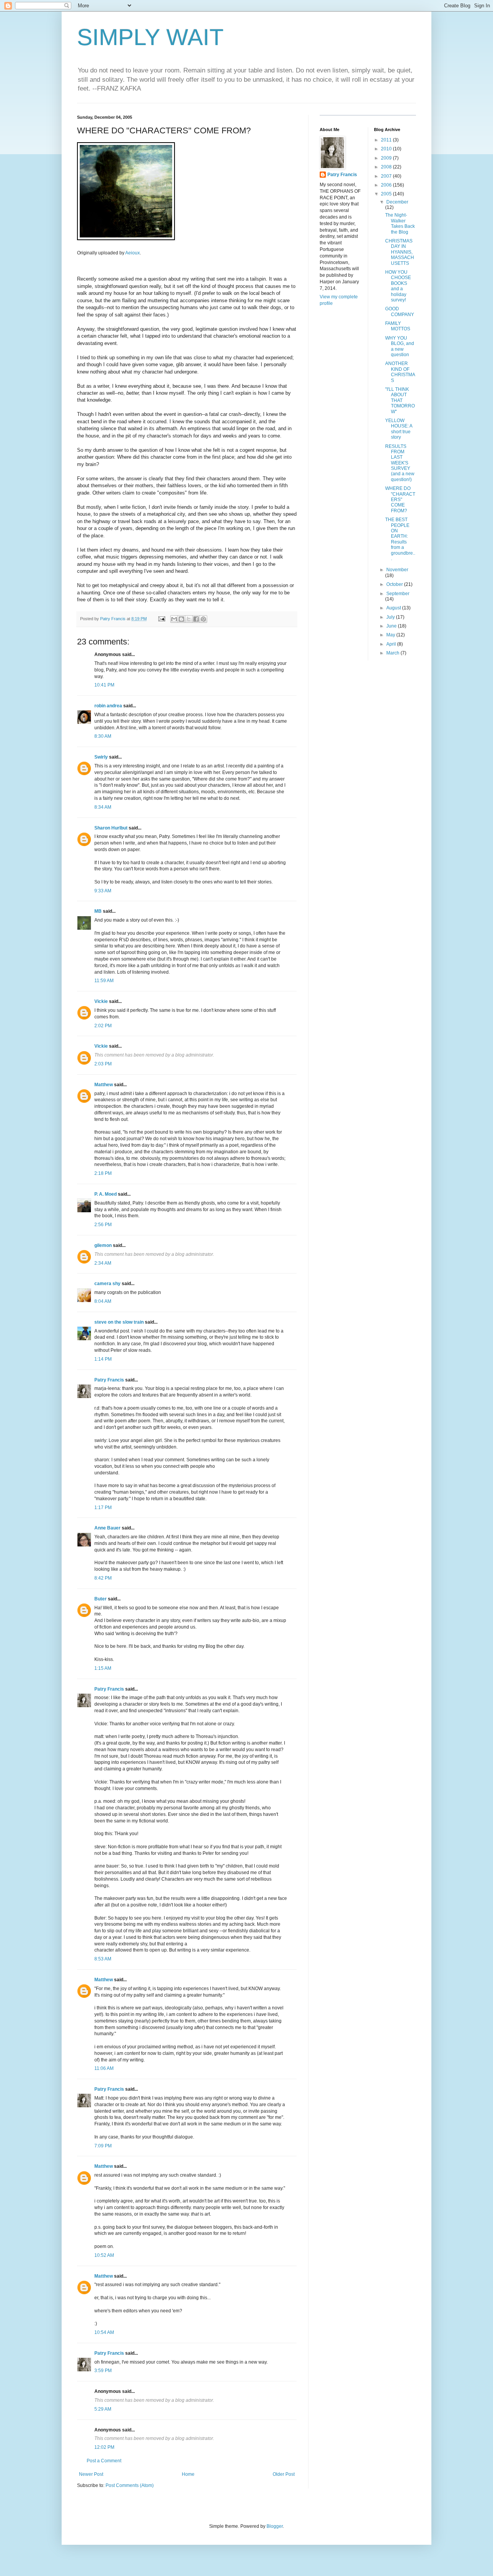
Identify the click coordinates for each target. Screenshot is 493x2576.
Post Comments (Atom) (130, 2485)
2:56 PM (103, 1225)
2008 (387, 167)
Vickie (101, 1001)
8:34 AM (103, 807)
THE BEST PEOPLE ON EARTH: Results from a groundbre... (400, 539)
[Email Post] (161, 619)
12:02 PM (104, 2447)
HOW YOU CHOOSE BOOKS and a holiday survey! (398, 286)
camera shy (107, 1284)
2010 (387, 149)
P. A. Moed (106, 1194)
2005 (387, 194)
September (398, 594)
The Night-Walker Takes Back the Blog (400, 223)
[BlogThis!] (181, 619)
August (394, 608)
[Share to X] (189, 619)
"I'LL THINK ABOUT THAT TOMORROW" (400, 400)
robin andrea (108, 706)
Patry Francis (109, 1380)
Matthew (104, 1085)
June (392, 626)
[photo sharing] (126, 238)
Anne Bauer (107, 1528)
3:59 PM (103, 2371)
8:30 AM (103, 736)
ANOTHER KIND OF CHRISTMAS (400, 372)
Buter (101, 1599)
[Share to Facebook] (196, 619)
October (395, 584)
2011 (387, 140)
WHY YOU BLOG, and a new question (400, 346)
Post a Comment (104, 2461)
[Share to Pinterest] (203, 619)
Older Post (284, 2474)
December (397, 202)
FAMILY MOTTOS (398, 326)
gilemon (103, 1245)
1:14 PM (103, 1359)
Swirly (101, 757)
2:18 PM (103, 1173)
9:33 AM (103, 891)
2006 (387, 185)
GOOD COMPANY (400, 311)
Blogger (275, 2526)
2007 (387, 176)
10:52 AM (104, 2255)
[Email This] (174, 619)
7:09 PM (103, 2146)
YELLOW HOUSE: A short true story (399, 429)
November (397, 570)
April (392, 644)
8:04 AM (103, 1301)
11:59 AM (104, 981)
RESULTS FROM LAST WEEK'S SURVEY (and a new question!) (400, 463)
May (391, 635)
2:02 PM (103, 1026)
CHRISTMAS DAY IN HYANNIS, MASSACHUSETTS (400, 252)
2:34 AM (103, 1263)
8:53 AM (103, 1959)
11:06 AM (104, 2068)
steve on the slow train (119, 1322)
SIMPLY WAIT (150, 37)
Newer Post (91, 2474)
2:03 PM (103, 1064)
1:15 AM (103, 1668)
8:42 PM (103, 1578)
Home (188, 2474)
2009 (387, 158)
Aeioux (132, 253)
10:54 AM (104, 2332)
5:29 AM (103, 2409)
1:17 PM (103, 1508)
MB (98, 911)
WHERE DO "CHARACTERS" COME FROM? (400, 500)
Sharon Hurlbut (111, 828)
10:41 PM (104, 685)
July (391, 617)
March (393, 653)
